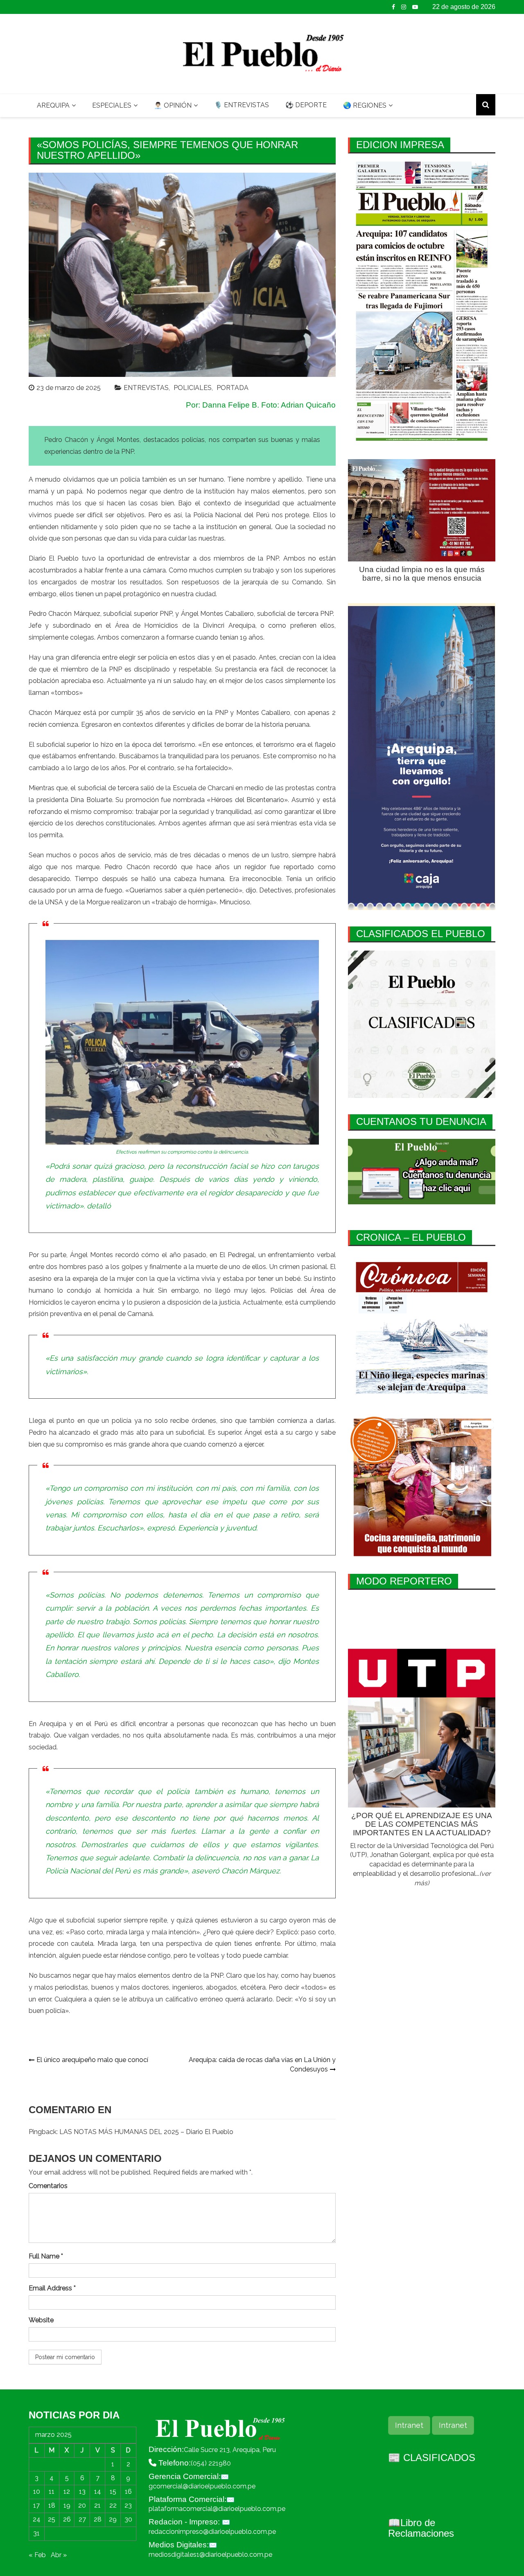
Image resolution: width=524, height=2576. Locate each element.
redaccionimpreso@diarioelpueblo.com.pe (212, 2532)
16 (128, 2491)
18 (52, 2505)
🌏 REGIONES (365, 105)
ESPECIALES (112, 105)
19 (67, 2505)
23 (128, 2505)
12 (67, 2491)
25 (52, 2519)
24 (37, 2519)
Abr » (59, 2555)
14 (98, 2491)
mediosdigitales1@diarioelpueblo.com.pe (210, 2555)
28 (98, 2519)
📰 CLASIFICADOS (432, 2458)
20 (82, 2505)
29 (113, 2519)
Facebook (393, 7)
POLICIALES (193, 388)
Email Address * (52, 2288)
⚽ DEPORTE (306, 105)
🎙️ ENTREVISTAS (242, 105)
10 (37, 2491)
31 (36, 2533)
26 (67, 2519)
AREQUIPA (53, 105)
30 (128, 2519)
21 (97, 2505)
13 (82, 2491)
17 (36, 2505)
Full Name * (46, 2256)
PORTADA (233, 388)
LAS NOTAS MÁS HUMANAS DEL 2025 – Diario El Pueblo (146, 2132)
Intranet (409, 2425)
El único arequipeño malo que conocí (92, 2060)
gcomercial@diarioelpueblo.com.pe (202, 2486)
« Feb (37, 2555)
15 (113, 2491)
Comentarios (48, 2186)
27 (82, 2519)
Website (41, 2320)
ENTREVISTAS (146, 388)
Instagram (404, 7)
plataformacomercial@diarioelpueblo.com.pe (217, 2509)
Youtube (415, 7)
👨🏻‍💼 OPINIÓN (173, 105)
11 (52, 2491)
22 (113, 2505)
